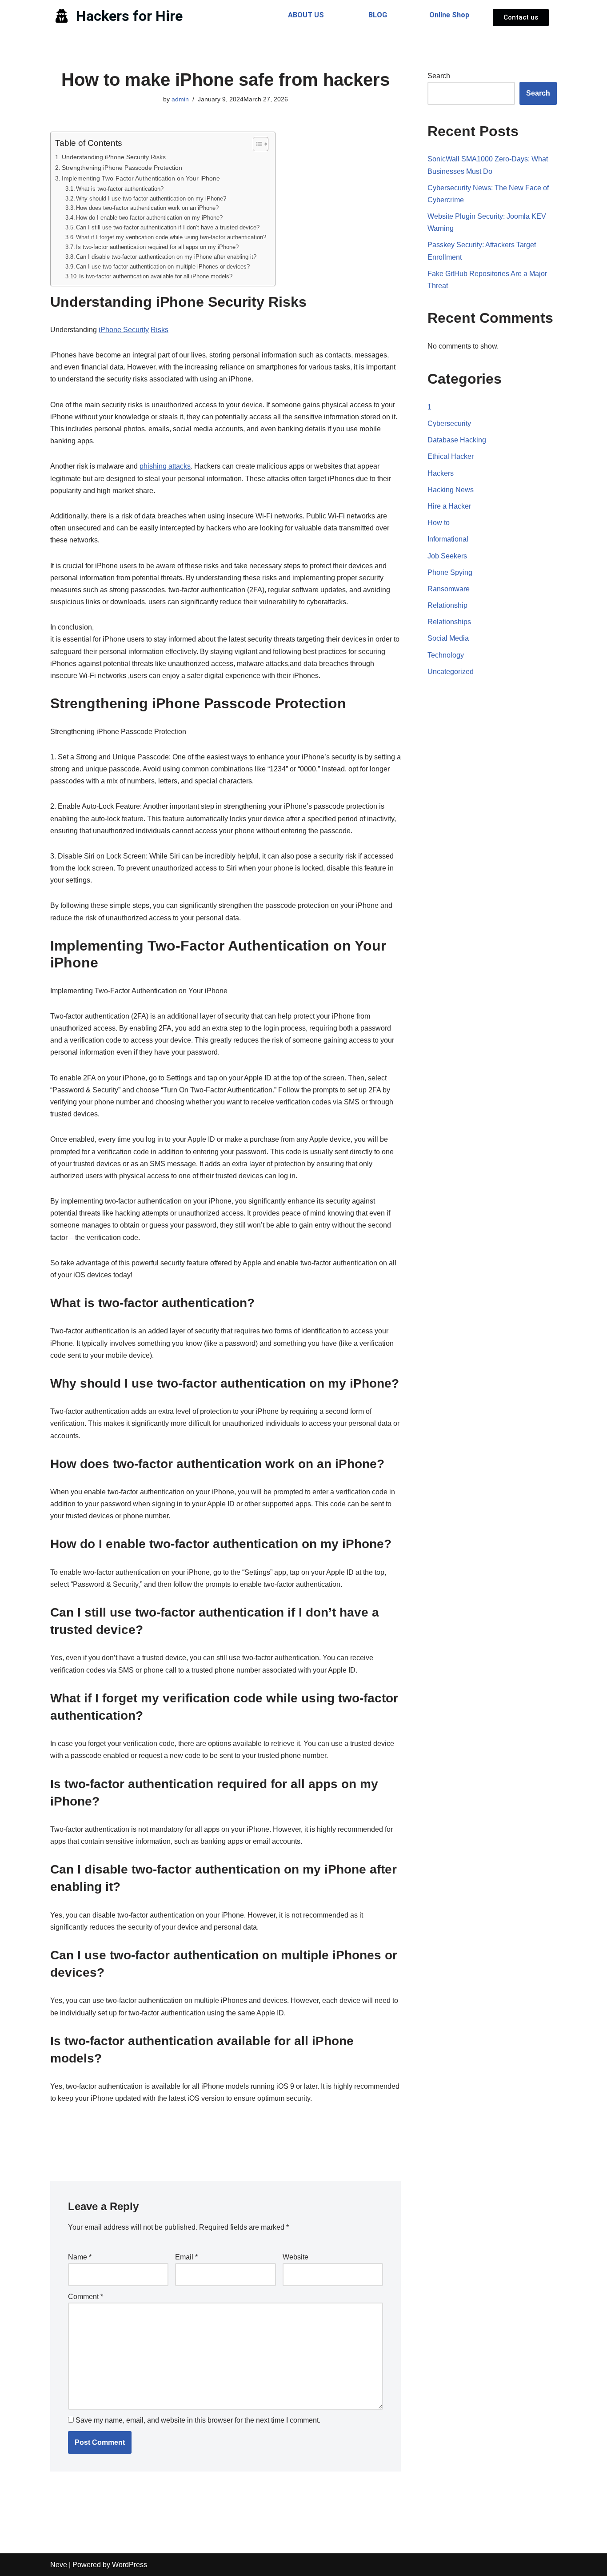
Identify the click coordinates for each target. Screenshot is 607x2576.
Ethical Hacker (451, 456)
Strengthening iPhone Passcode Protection (122, 168)
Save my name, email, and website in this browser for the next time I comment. (198, 2420)
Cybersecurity (449, 423)
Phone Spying (450, 572)
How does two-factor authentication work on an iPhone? (147, 208)
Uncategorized (451, 672)
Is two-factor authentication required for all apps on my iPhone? (157, 247)
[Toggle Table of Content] (256, 144)
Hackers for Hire (129, 16)
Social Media (448, 638)
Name (80, 2257)
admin (180, 99)
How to (439, 523)
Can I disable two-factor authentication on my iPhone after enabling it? (166, 257)
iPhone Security (124, 330)
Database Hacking (457, 440)
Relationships (449, 622)
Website (296, 2257)
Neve (59, 2565)
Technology (446, 655)
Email (186, 2257)
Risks (160, 330)
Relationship (447, 605)
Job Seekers (447, 556)
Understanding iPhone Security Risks (114, 157)
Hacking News (451, 490)
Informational (448, 539)
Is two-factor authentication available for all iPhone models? (156, 276)
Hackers (441, 473)
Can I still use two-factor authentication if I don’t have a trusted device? (168, 227)
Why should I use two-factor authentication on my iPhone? (151, 199)
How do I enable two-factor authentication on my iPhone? (149, 218)
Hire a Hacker (449, 506)
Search (439, 76)
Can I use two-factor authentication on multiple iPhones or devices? (163, 267)
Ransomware (449, 589)
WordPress (130, 2565)
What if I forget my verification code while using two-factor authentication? (171, 237)
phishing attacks (165, 466)
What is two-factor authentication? (120, 189)
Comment (86, 2297)
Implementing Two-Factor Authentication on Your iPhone (141, 178)
